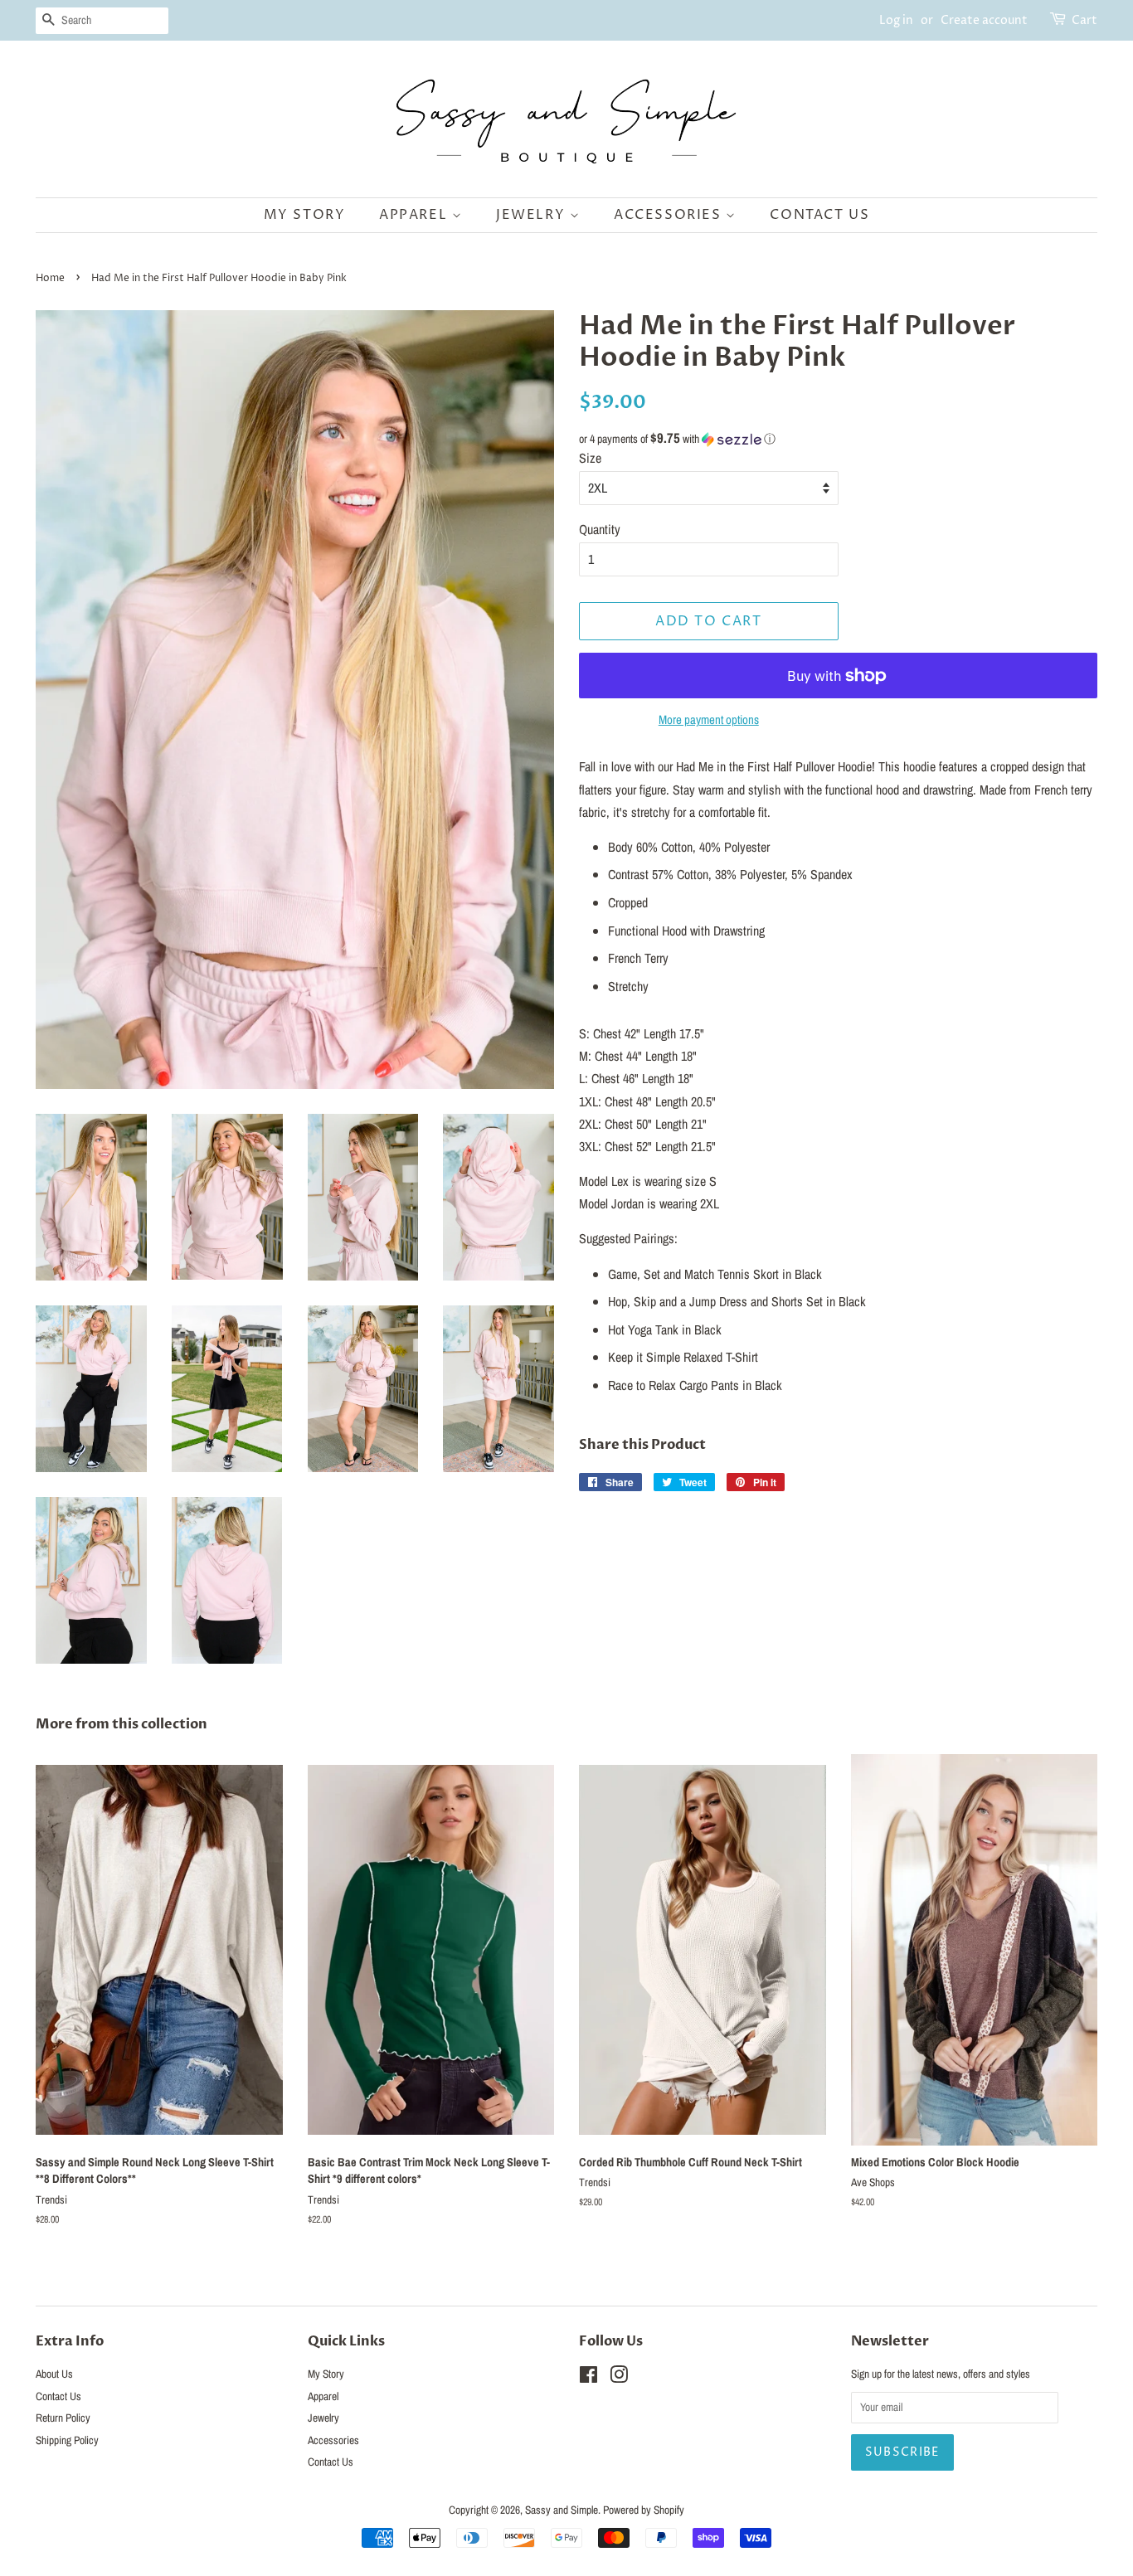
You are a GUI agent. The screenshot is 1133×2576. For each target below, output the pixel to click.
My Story (305, 215)
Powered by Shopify (644, 2510)
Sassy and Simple (562, 2510)
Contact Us (819, 215)
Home (50, 278)
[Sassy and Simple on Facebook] (588, 2378)
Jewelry (533, 215)
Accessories (670, 215)
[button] (838, 439)
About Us (54, 2374)
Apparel (416, 215)
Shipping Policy (67, 2440)
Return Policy (63, 2418)
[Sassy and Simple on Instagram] (619, 2378)
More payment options (709, 719)
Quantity (600, 529)
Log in (896, 20)
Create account (984, 20)
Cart (1084, 20)
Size (590, 458)
